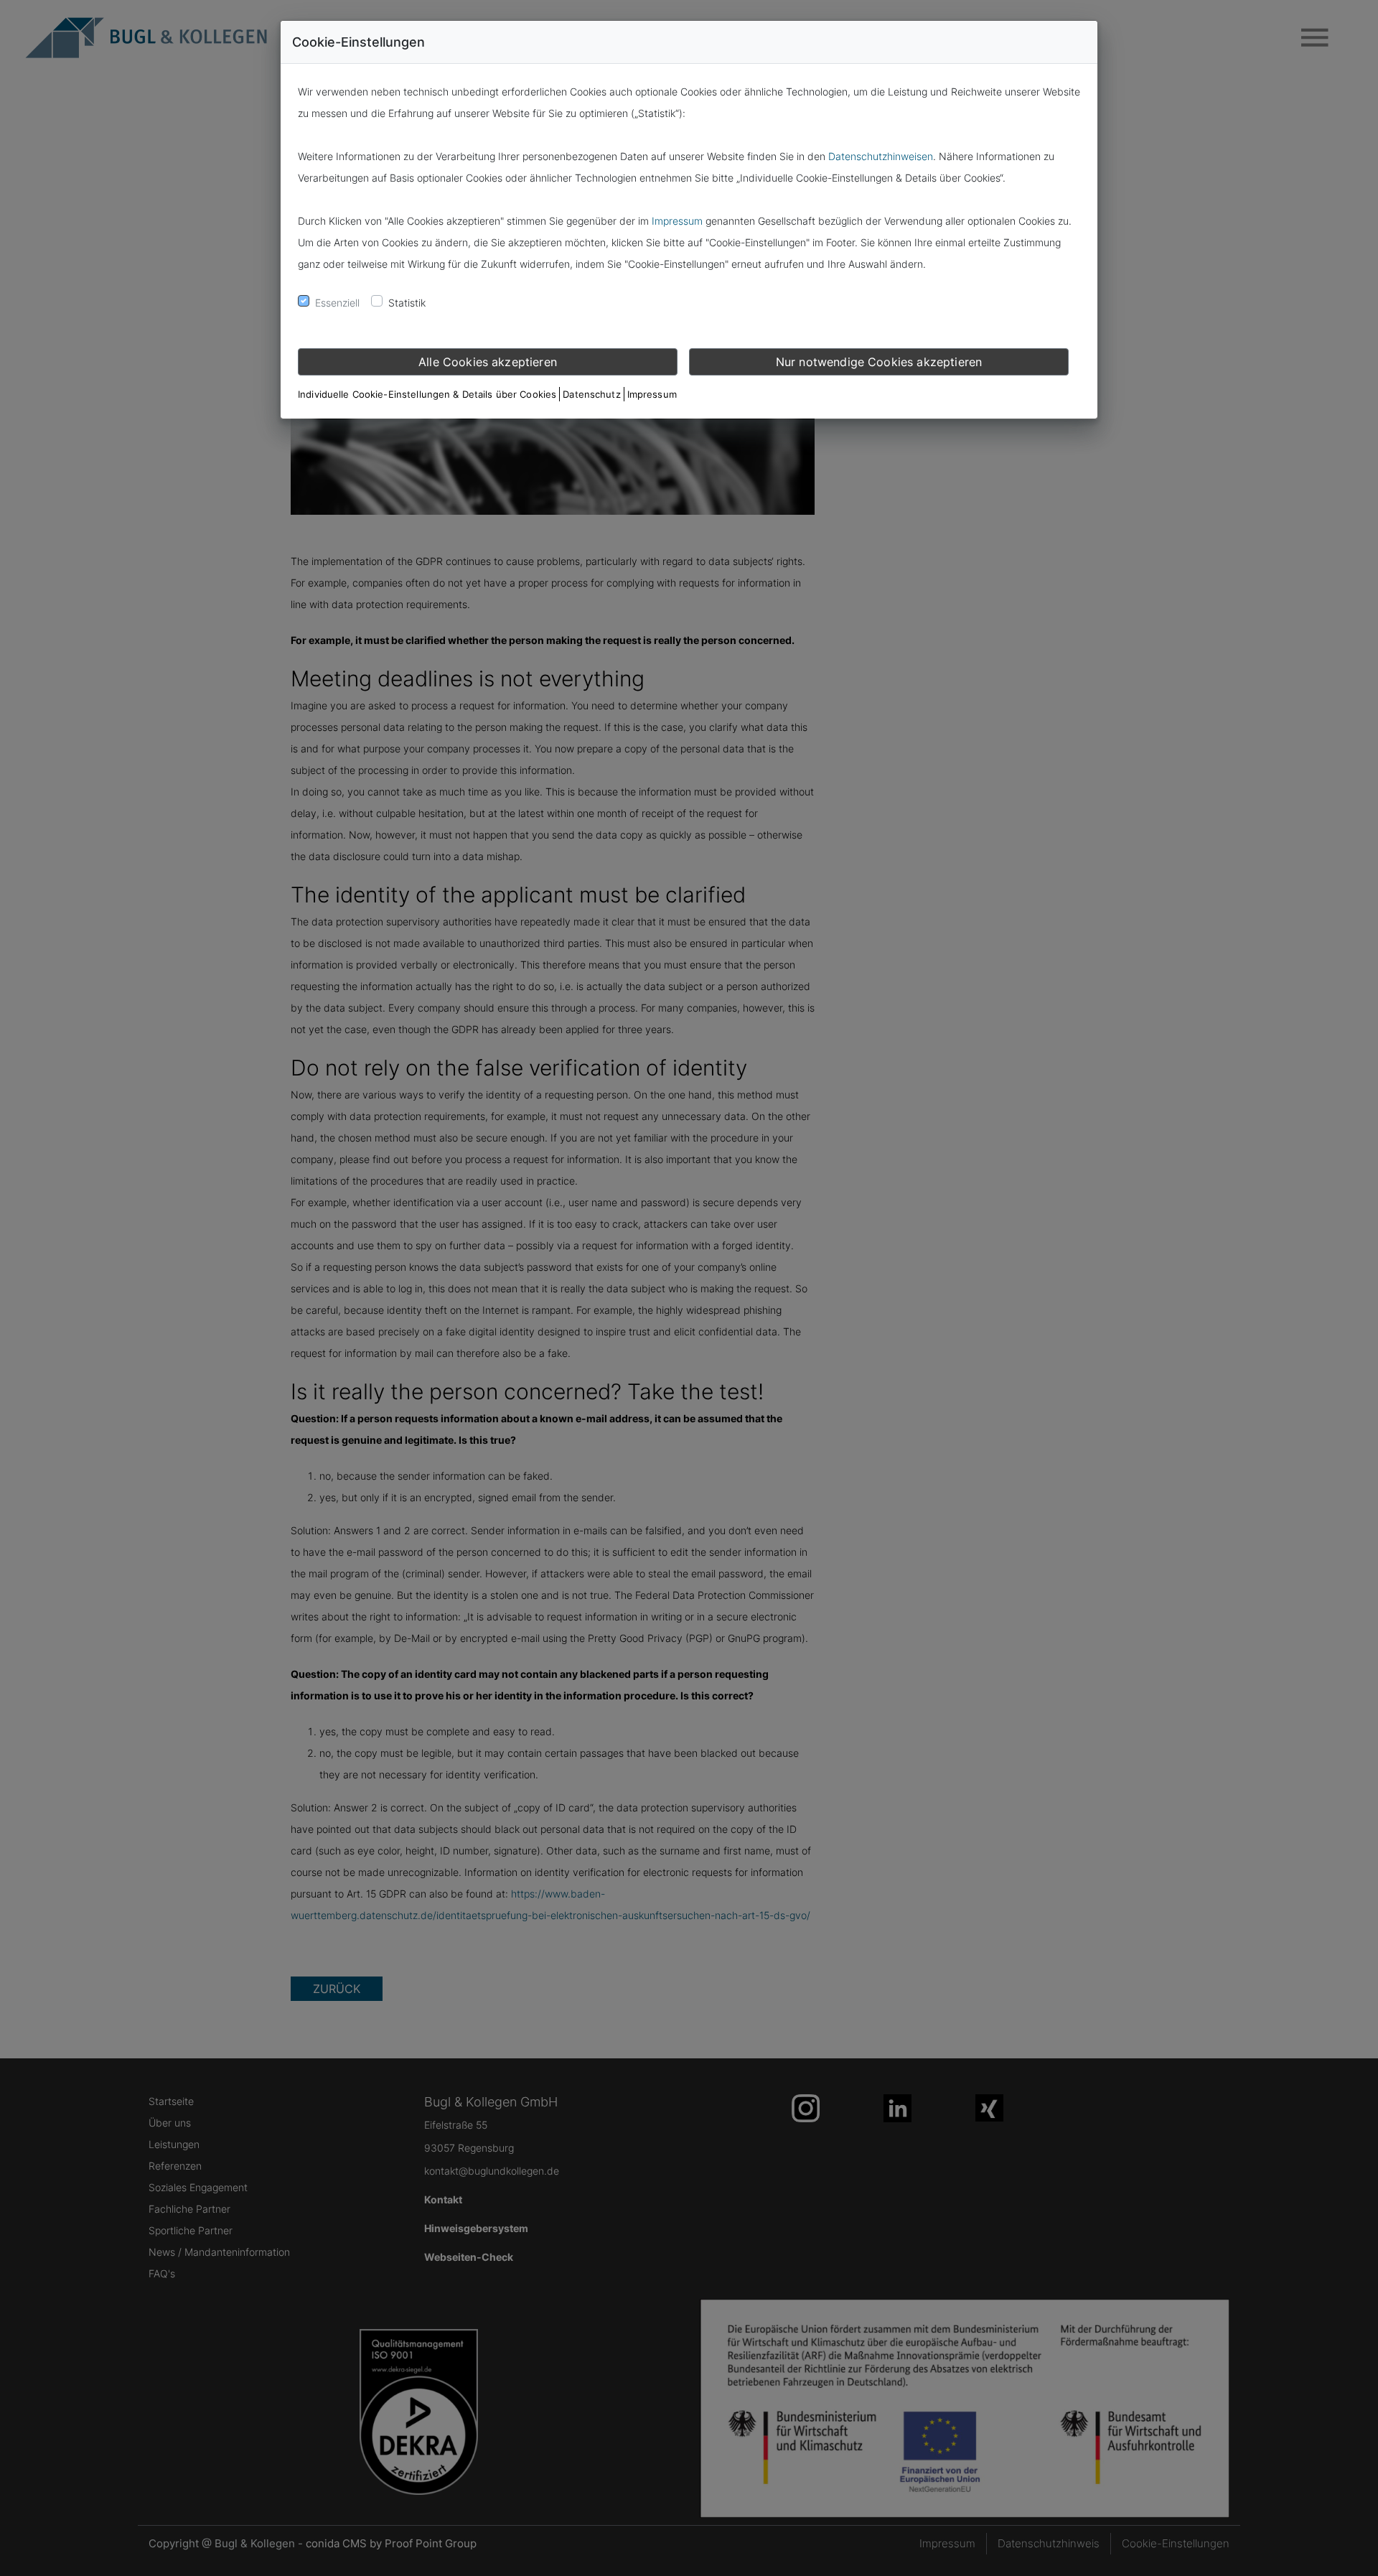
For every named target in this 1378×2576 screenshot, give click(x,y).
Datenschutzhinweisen (881, 156)
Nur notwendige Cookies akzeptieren (879, 362)
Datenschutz (591, 394)
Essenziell (337, 303)
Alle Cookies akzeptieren (488, 362)
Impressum (677, 221)
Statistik (407, 303)
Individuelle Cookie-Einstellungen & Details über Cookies (427, 394)
